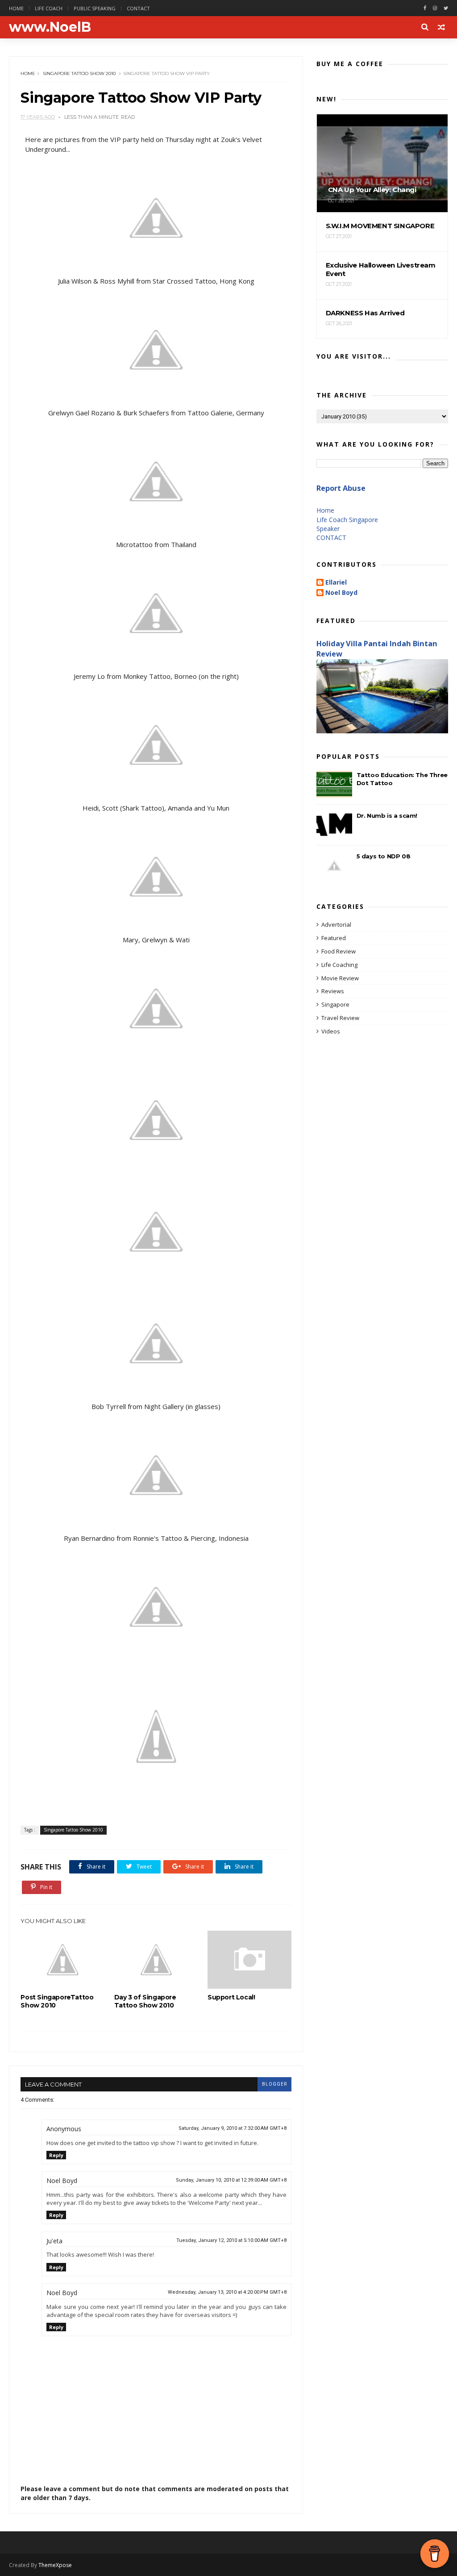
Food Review (339, 951)
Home (16, 8)
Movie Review (340, 978)
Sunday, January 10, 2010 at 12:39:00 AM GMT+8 (231, 2180)
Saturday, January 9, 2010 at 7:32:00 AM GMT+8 (233, 2128)
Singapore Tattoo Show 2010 (79, 73)
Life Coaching (339, 965)
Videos (331, 1031)
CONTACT (331, 537)
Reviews (333, 991)
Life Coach (49, 8)
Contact (138, 8)
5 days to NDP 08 (384, 856)
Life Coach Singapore (347, 520)
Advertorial (336, 924)
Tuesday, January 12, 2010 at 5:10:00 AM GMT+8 (231, 2240)
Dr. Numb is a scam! (387, 815)
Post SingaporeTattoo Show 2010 (57, 2001)
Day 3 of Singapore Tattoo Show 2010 (145, 2001)
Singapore (335, 1004)
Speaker (328, 529)
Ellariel (336, 583)
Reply (56, 2155)
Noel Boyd (341, 593)
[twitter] (446, 8)
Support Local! (231, 1997)
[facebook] (425, 8)
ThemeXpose (55, 2565)
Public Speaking (95, 8)
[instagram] (435, 8)
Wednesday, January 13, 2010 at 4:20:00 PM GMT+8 (227, 2292)
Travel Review (340, 1018)
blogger (274, 2084)
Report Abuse (341, 488)
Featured (334, 938)
